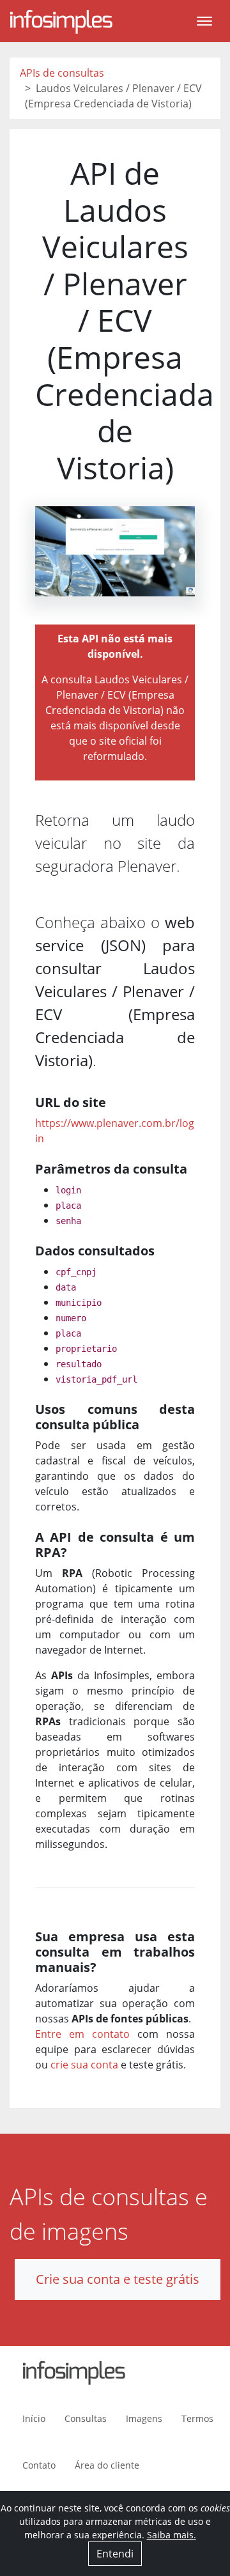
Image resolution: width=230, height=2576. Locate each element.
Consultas (86, 2418)
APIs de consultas (62, 73)
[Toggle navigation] (204, 21)
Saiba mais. (172, 2535)
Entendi (115, 2554)
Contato (39, 2465)
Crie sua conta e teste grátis (118, 2279)
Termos (197, 2418)
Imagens (144, 2418)
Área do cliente (107, 2465)
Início (34, 2418)
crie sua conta (84, 2065)
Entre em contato (82, 2034)
